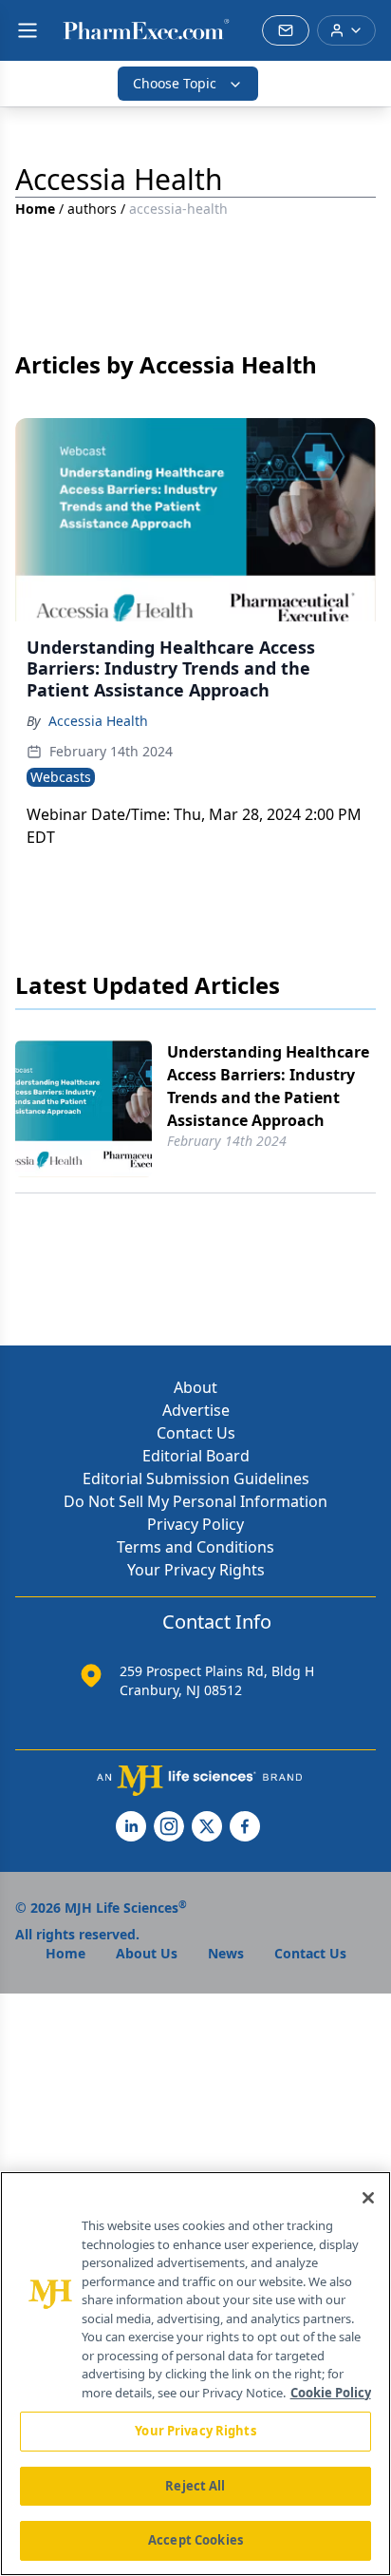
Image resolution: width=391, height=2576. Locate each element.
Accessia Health (98, 721)
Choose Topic (175, 83)
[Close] (368, 2198)
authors (92, 209)
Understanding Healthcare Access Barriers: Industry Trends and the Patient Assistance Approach (268, 1086)
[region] (195, 2374)
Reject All (195, 2486)
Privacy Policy (195, 1524)
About (195, 1387)
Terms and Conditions (195, 1547)
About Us (147, 1953)
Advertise (196, 1410)
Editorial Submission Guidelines (196, 1479)
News (226, 1953)
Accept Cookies (195, 2540)
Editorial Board (196, 1456)
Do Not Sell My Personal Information (195, 1501)
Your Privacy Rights (196, 1570)
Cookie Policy (331, 2393)
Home (35, 209)
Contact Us (196, 1433)
